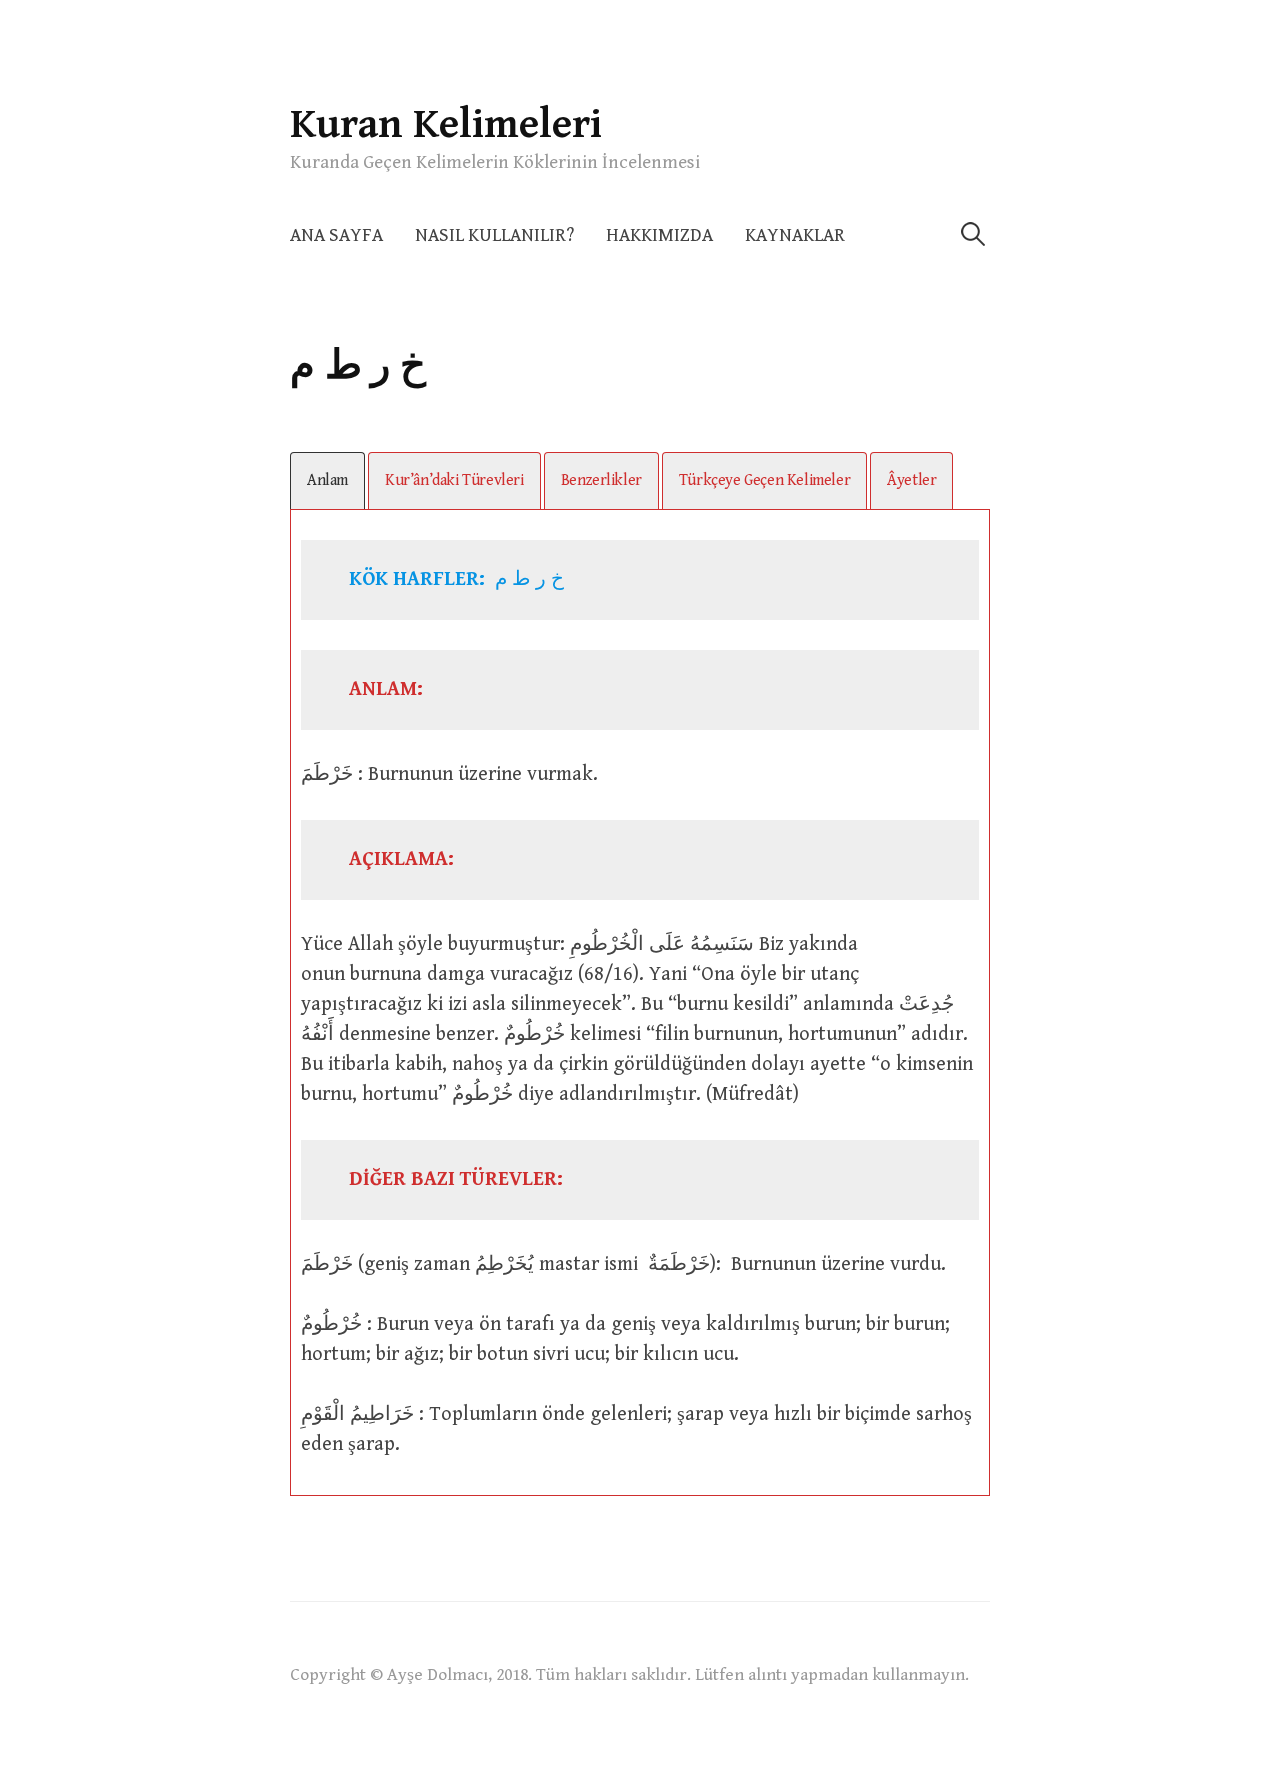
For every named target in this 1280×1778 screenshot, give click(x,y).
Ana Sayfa (336, 235)
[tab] (327, 480)
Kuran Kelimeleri (446, 124)
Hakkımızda (659, 235)
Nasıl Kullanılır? (494, 235)
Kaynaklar (795, 235)
